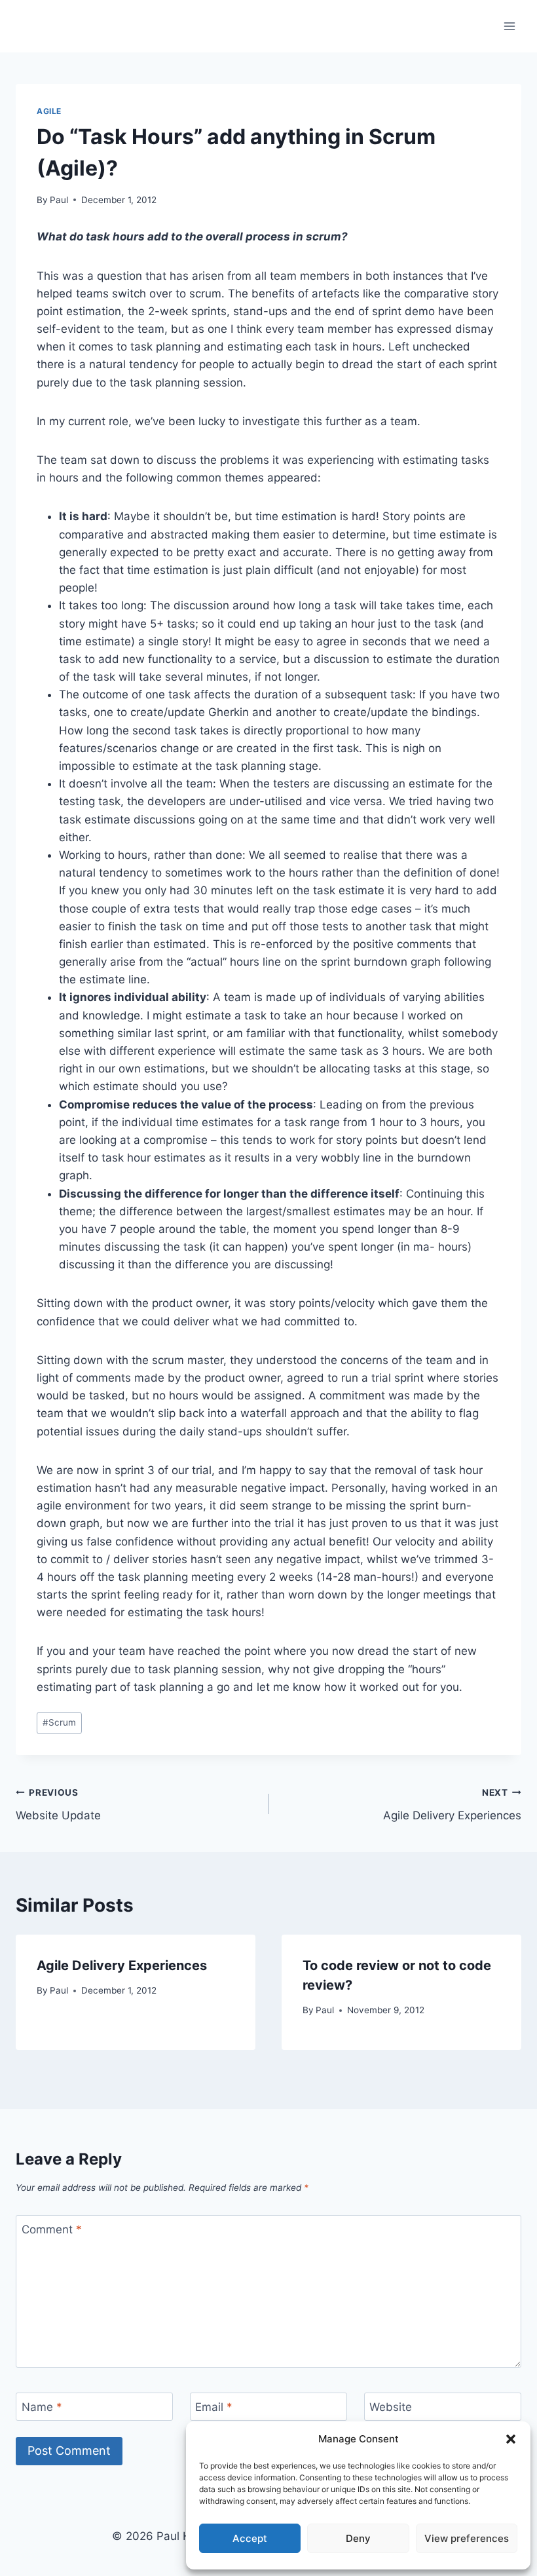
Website (391, 2407)
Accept (250, 2538)
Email (214, 2407)
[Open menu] (509, 26)
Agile (49, 111)
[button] (511, 2439)
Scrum (59, 1722)
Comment (52, 2229)
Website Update (58, 1805)
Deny (358, 2538)
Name (42, 2407)
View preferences (467, 2538)
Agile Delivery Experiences (452, 1805)
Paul (59, 200)
